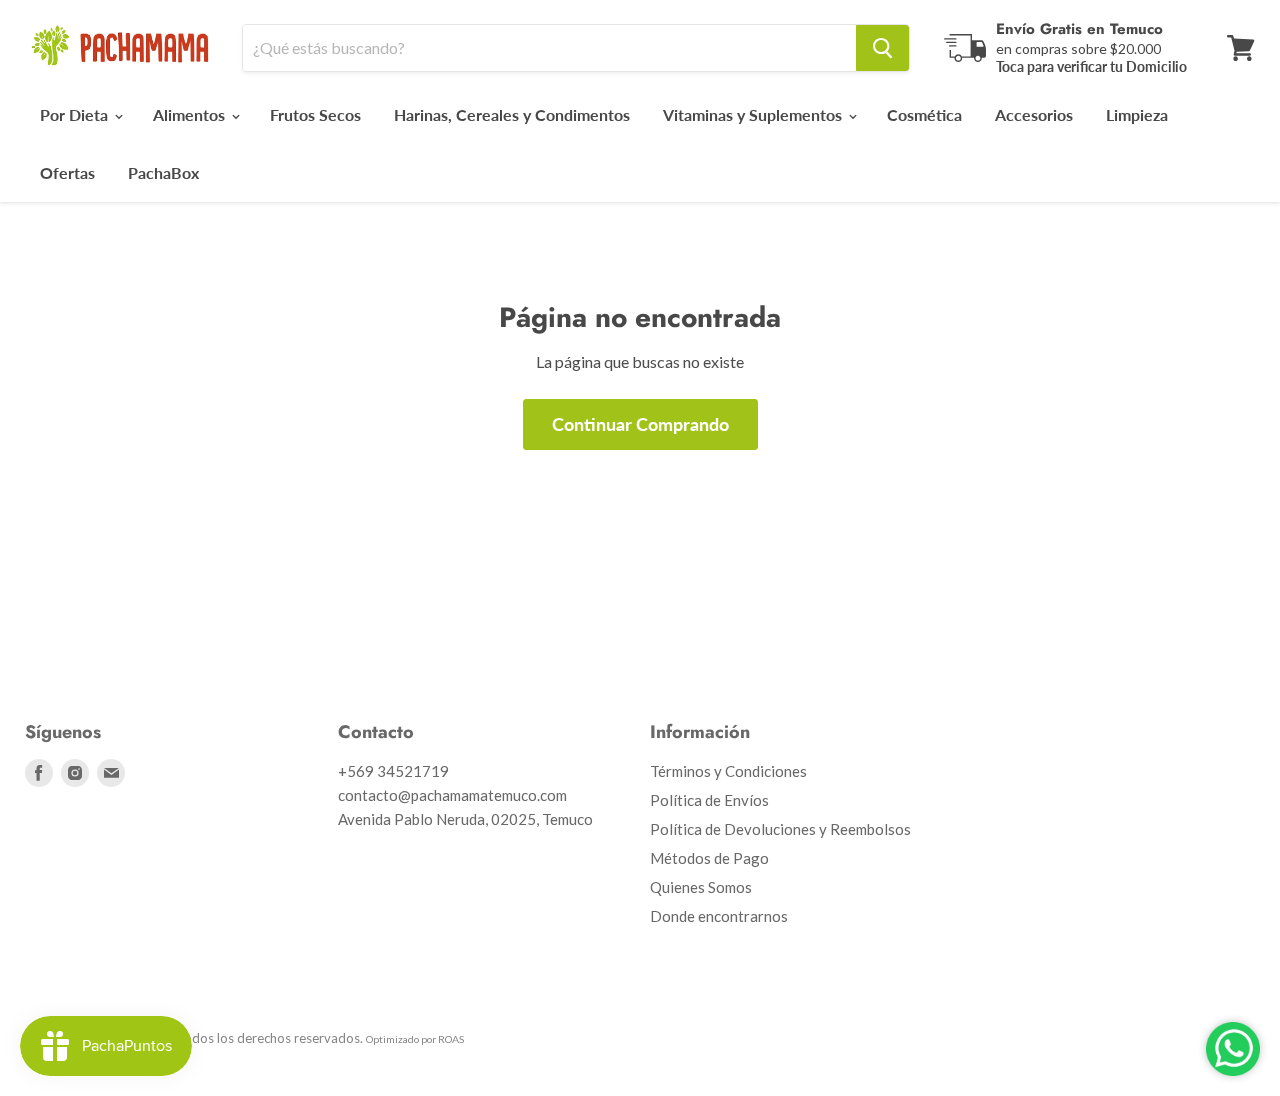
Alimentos (191, 114)
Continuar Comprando (640, 424)
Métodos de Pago (709, 858)
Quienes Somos (701, 887)
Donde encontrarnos (719, 916)
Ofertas (67, 172)
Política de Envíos (709, 800)
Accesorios (1034, 114)
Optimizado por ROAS (415, 1039)
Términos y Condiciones (728, 771)
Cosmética (924, 114)
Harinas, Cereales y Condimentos (512, 114)
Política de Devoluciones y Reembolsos (780, 829)
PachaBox (163, 172)
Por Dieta (76, 114)
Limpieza (1137, 114)
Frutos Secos (315, 114)
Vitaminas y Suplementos (754, 114)
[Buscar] (882, 48)
